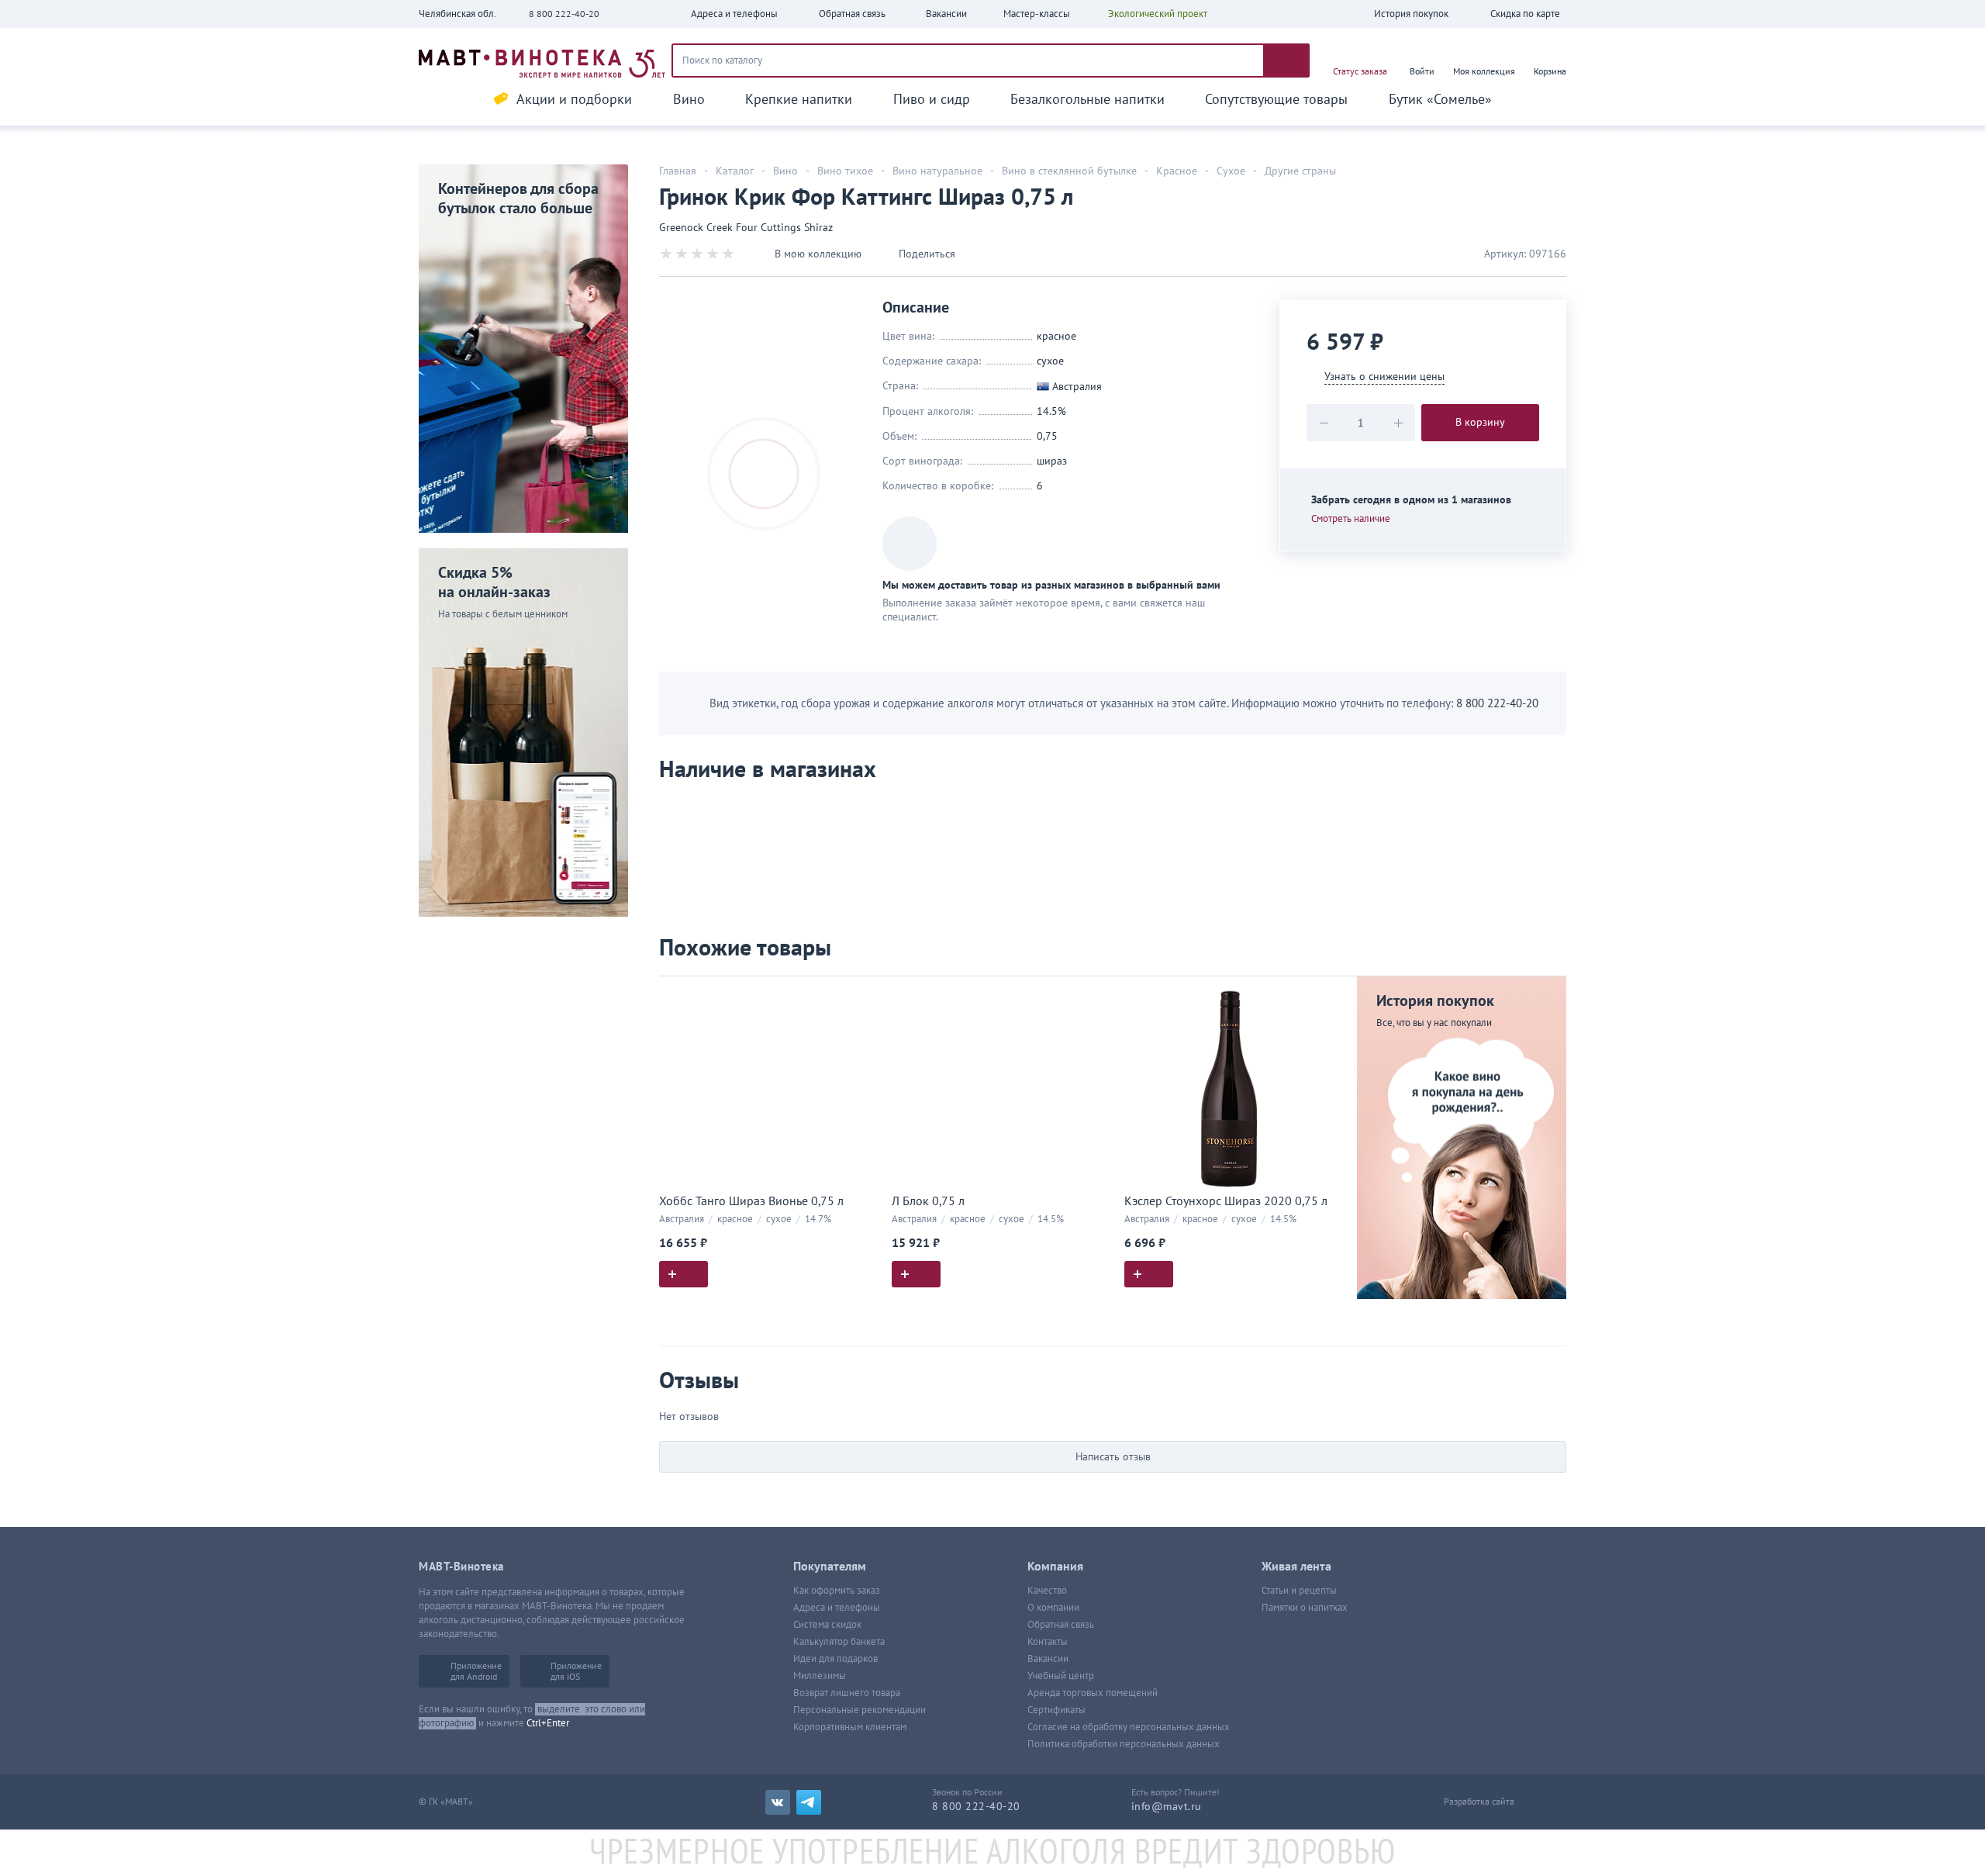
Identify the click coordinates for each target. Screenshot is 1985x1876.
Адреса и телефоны (837, 1608)
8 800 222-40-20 (564, 14)
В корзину (1480, 422)
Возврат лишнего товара (847, 1693)
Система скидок (827, 1625)
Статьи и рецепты (1299, 1591)
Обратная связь (1061, 1625)
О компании (1053, 1608)
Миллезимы (820, 1676)
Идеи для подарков (835, 1659)
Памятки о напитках (1305, 1608)
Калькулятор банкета (839, 1642)
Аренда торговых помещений (1093, 1693)
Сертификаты (1056, 1710)
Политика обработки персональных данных (1124, 1744)
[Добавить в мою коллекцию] (861, 995)
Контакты (1048, 1642)
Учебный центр (1061, 1676)
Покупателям (830, 1567)
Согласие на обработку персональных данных (1129, 1727)
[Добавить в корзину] (684, 1274)
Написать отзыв (1113, 1457)
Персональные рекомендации (860, 1710)
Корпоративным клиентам (850, 1727)
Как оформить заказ (837, 1591)
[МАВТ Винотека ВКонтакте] (778, 1802)
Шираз (1052, 461)
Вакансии (1048, 1659)
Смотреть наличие (1351, 519)
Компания (1055, 1567)
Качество (1047, 1591)
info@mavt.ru (1167, 1807)
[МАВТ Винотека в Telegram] (809, 1802)
